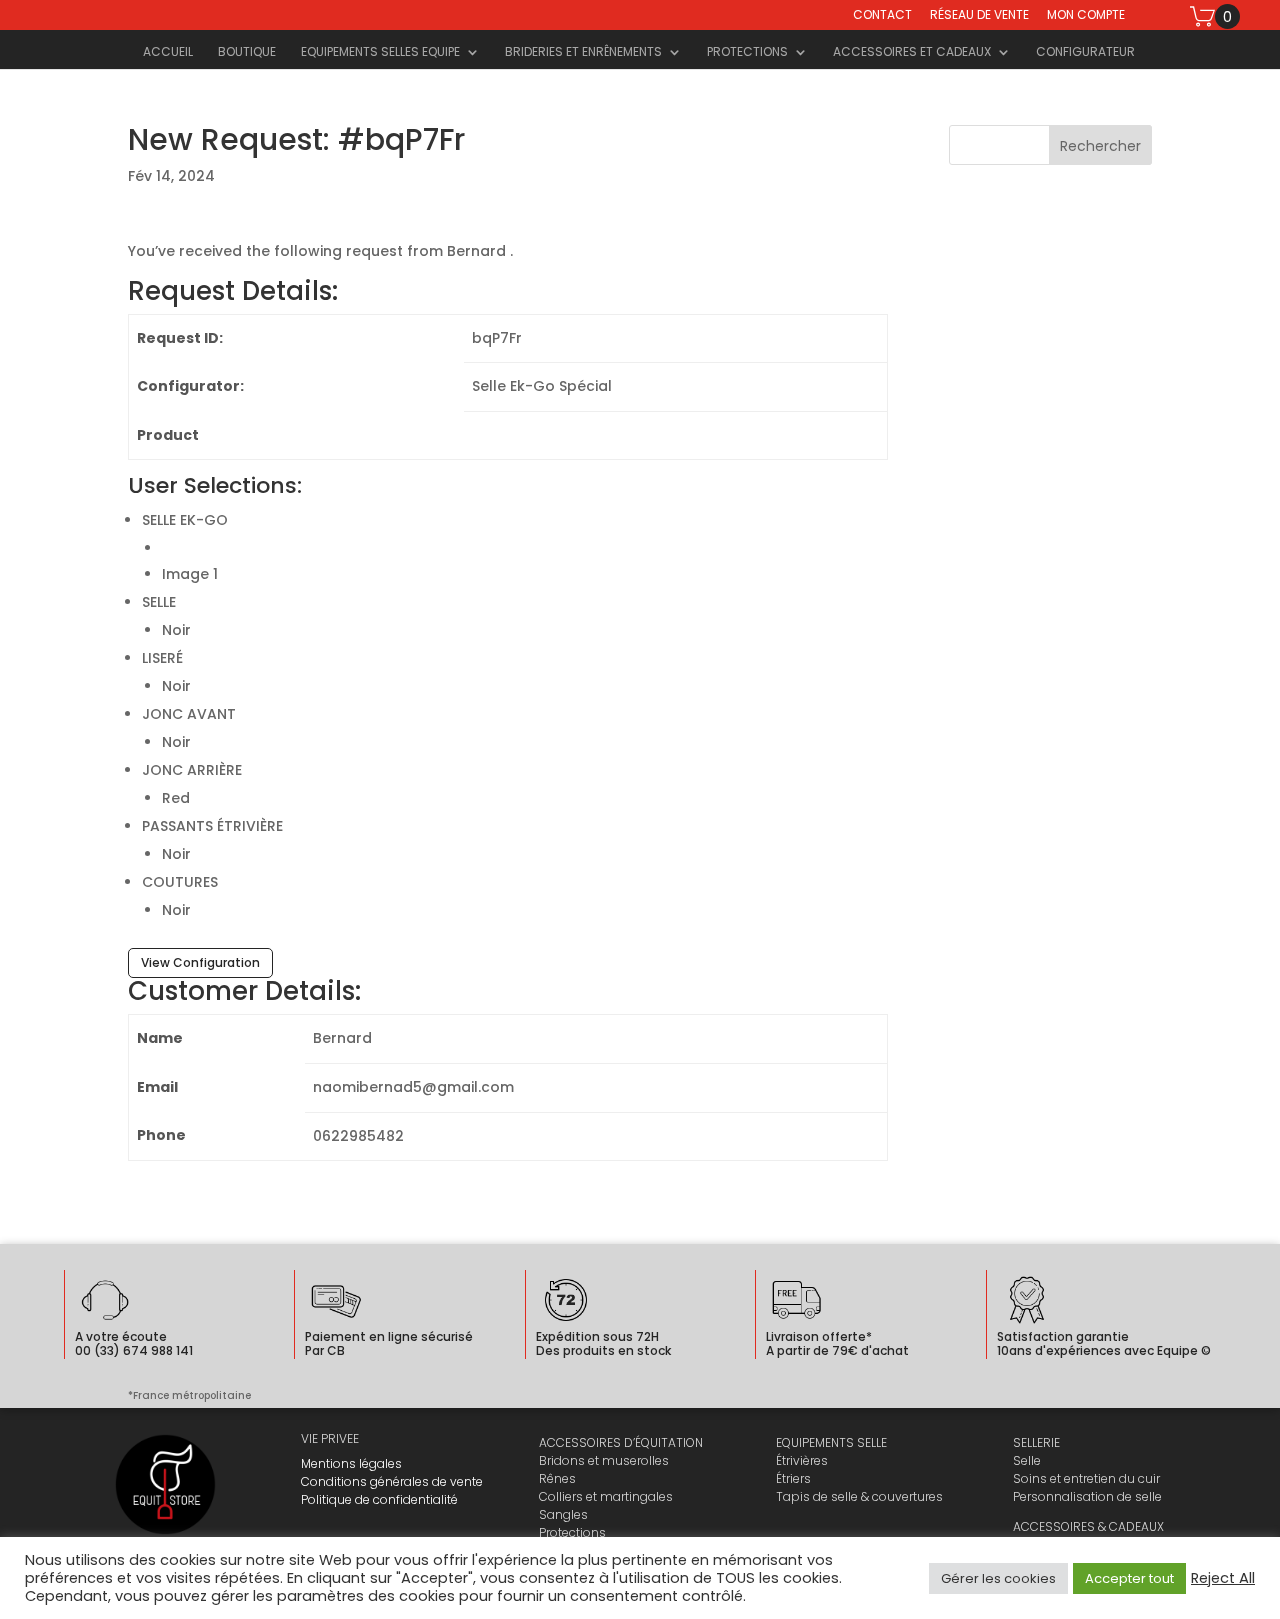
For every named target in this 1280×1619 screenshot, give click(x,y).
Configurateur (1085, 52)
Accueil (168, 52)
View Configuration (200, 962)
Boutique (247, 52)
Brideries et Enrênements (583, 52)
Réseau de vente (979, 16)
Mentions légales (351, 1463)
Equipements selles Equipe (380, 52)
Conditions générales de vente (392, 1481)
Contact (882, 16)
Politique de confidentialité (379, 1499)
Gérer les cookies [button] (998, 1578)
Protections (747, 52)
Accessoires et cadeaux (912, 52)
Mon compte (1086, 16)
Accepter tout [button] (1129, 1578)
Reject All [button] (1223, 1578)
